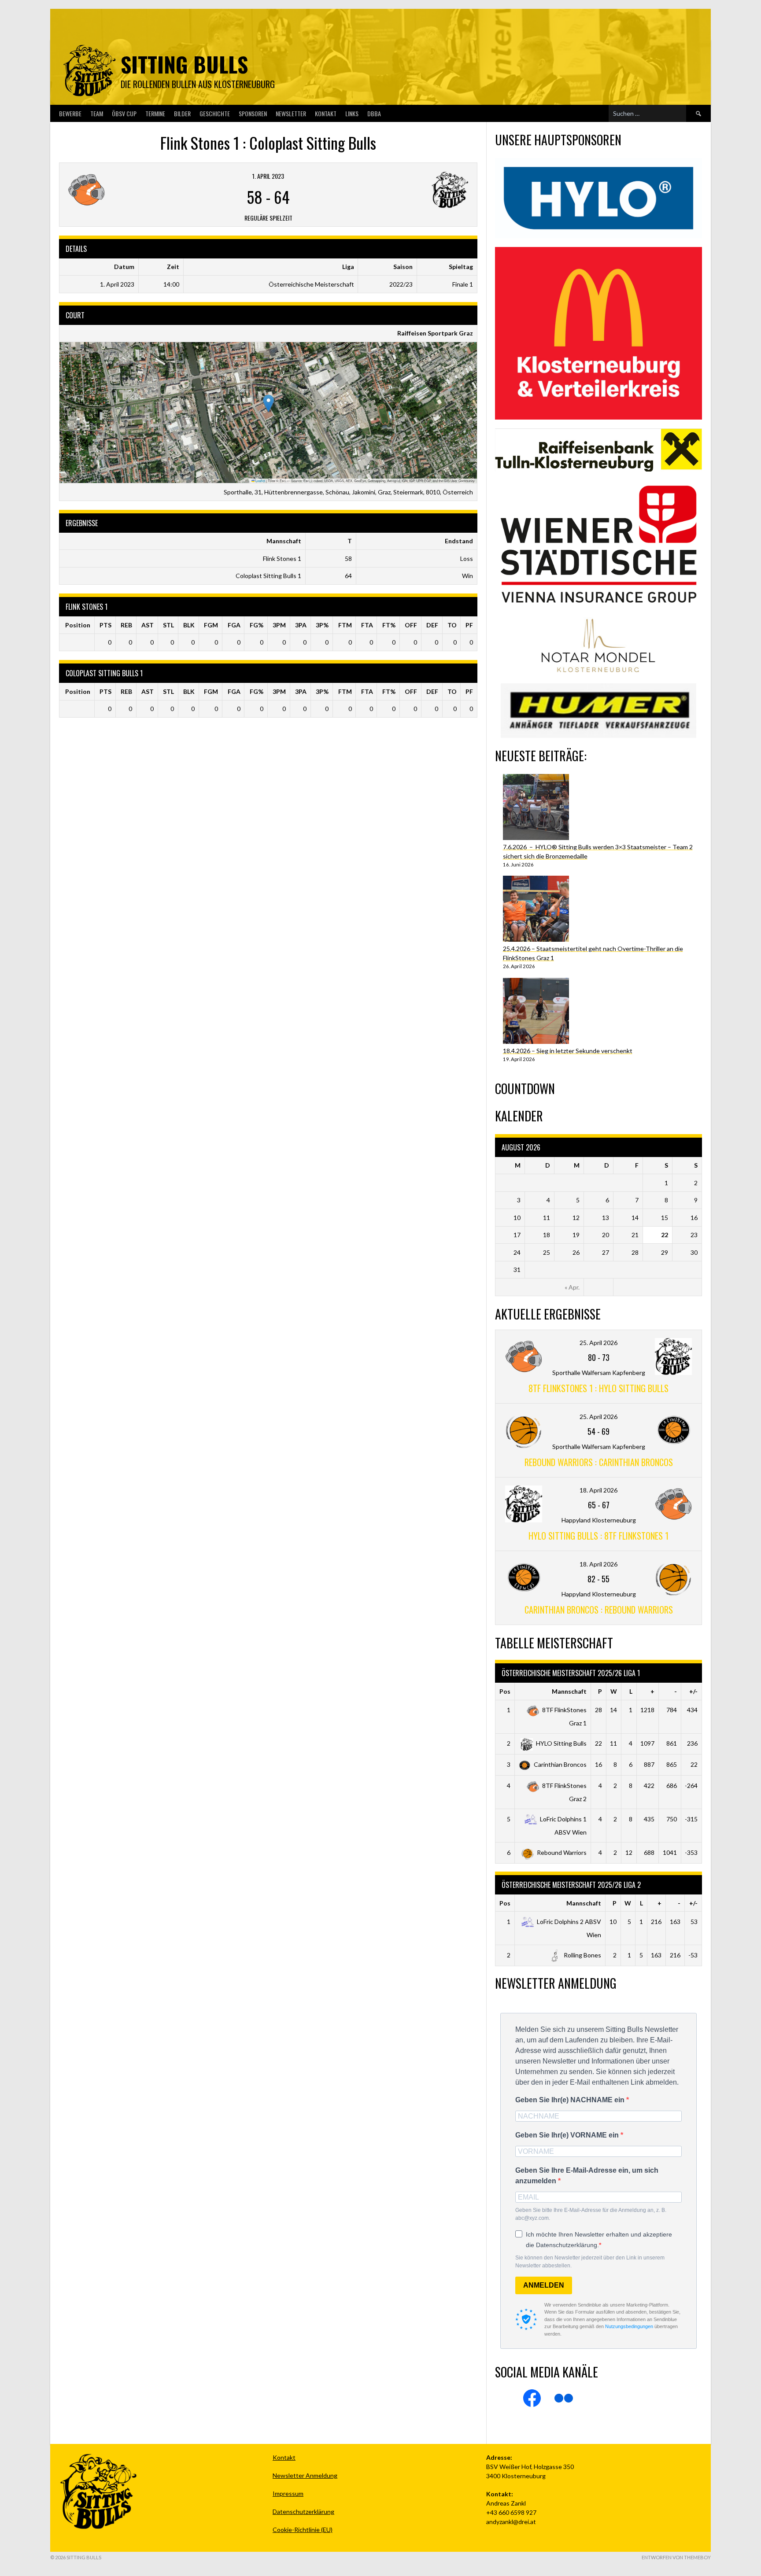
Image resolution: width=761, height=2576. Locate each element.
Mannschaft (569, 1691)
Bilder (182, 113)
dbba (374, 113)
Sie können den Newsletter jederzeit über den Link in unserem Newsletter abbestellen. (590, 2262)
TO (452, 625)
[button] (268, 404)
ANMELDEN (544, 2285)
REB (126, 625)
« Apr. (572, 1287)
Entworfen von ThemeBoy (676, 2557)
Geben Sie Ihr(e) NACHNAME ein (571, 2100)
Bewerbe (70, 113)
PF (469, 625)
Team (97, 113)
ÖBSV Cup (124, 113)
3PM (279, 625)
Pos (505, 1691)
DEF (432, 625)
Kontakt (326, 113)
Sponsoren (253, 113)
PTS (105, 625)
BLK (189, 625)
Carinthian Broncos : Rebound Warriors (599, 1610)
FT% (389, 625)
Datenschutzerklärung (303, 2512)
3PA (301, 625)
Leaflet (260, 481)
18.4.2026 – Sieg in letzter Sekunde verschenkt (568, 1051)
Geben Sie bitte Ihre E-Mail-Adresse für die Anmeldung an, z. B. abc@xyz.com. (591, 2214)
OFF (411, 625)
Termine (155, 113)
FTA (367, 625)
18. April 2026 (598, 1490)
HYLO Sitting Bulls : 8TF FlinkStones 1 (598, 1536)
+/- (693, 1691)
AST (148, 625)
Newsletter (291, 113)
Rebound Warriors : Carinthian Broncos (599, 1462)
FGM (211, 625)
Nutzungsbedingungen (629, 2326)
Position (78, 625)
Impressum (288, 2493)
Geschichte (215, 113)
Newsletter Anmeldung (305, 2475)
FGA (234, 625)
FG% (257, 625)
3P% (322, 625)
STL (168, 625)
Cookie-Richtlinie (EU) (303, 2530)
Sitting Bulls (184, 64)
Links (352, 113)
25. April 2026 (598, 1343)
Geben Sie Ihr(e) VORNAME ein (568, 2135)
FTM (345, 625)
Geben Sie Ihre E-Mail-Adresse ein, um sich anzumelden (587, 2176)
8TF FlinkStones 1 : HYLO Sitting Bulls (598, 1388)
